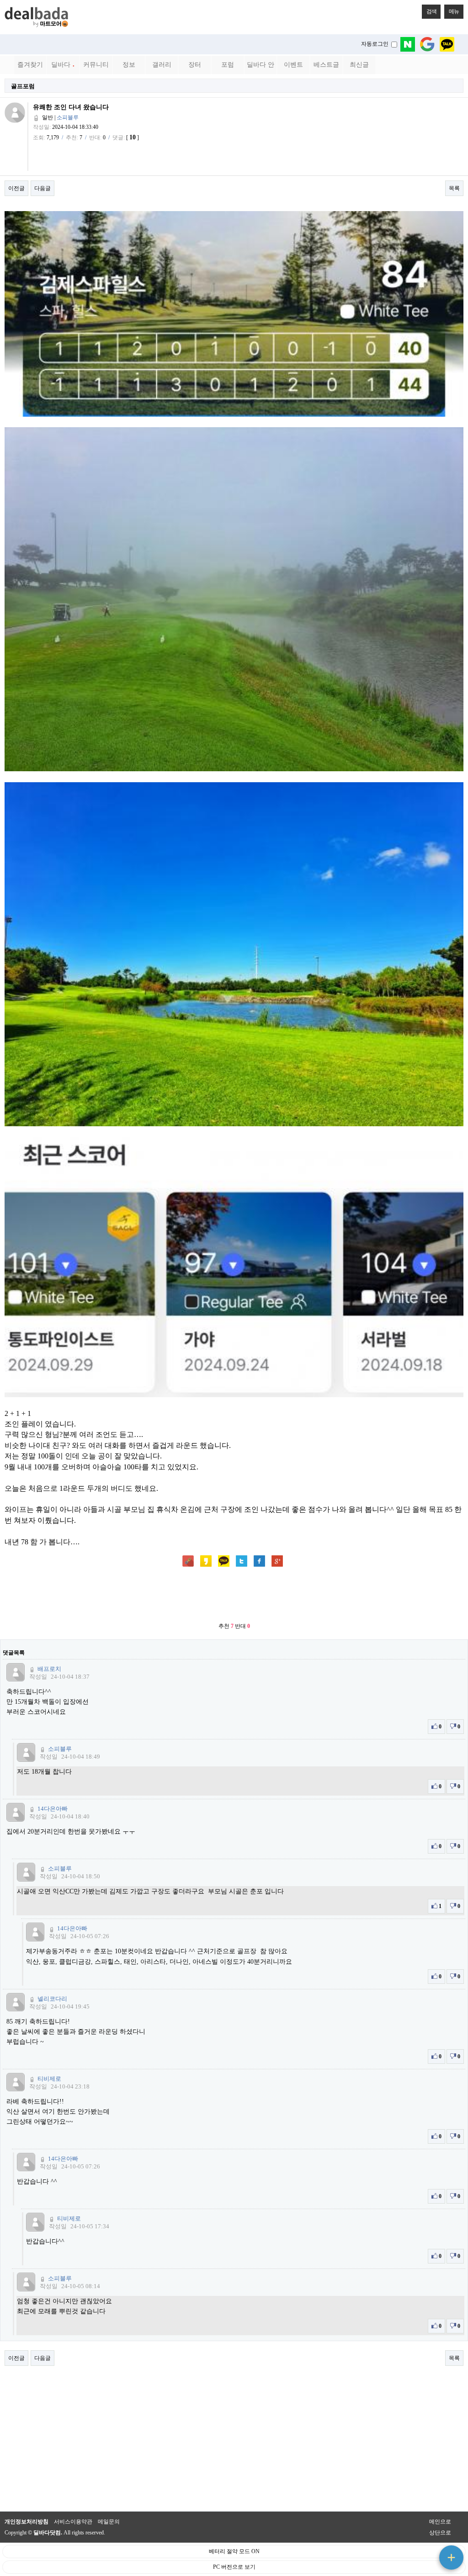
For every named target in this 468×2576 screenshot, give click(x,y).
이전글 (16, 188)
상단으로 (440, 2533)
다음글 (43, 188)
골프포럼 (23, 86)
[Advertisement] (234, 1595)
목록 (454, 188)
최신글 (359, 65)
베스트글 (326, 65)
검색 (431, 11)
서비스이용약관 (73, 2522)
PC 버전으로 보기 (234, 2567)
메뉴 (454, 11)
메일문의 (109, 2522)
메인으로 (440, 2522)
